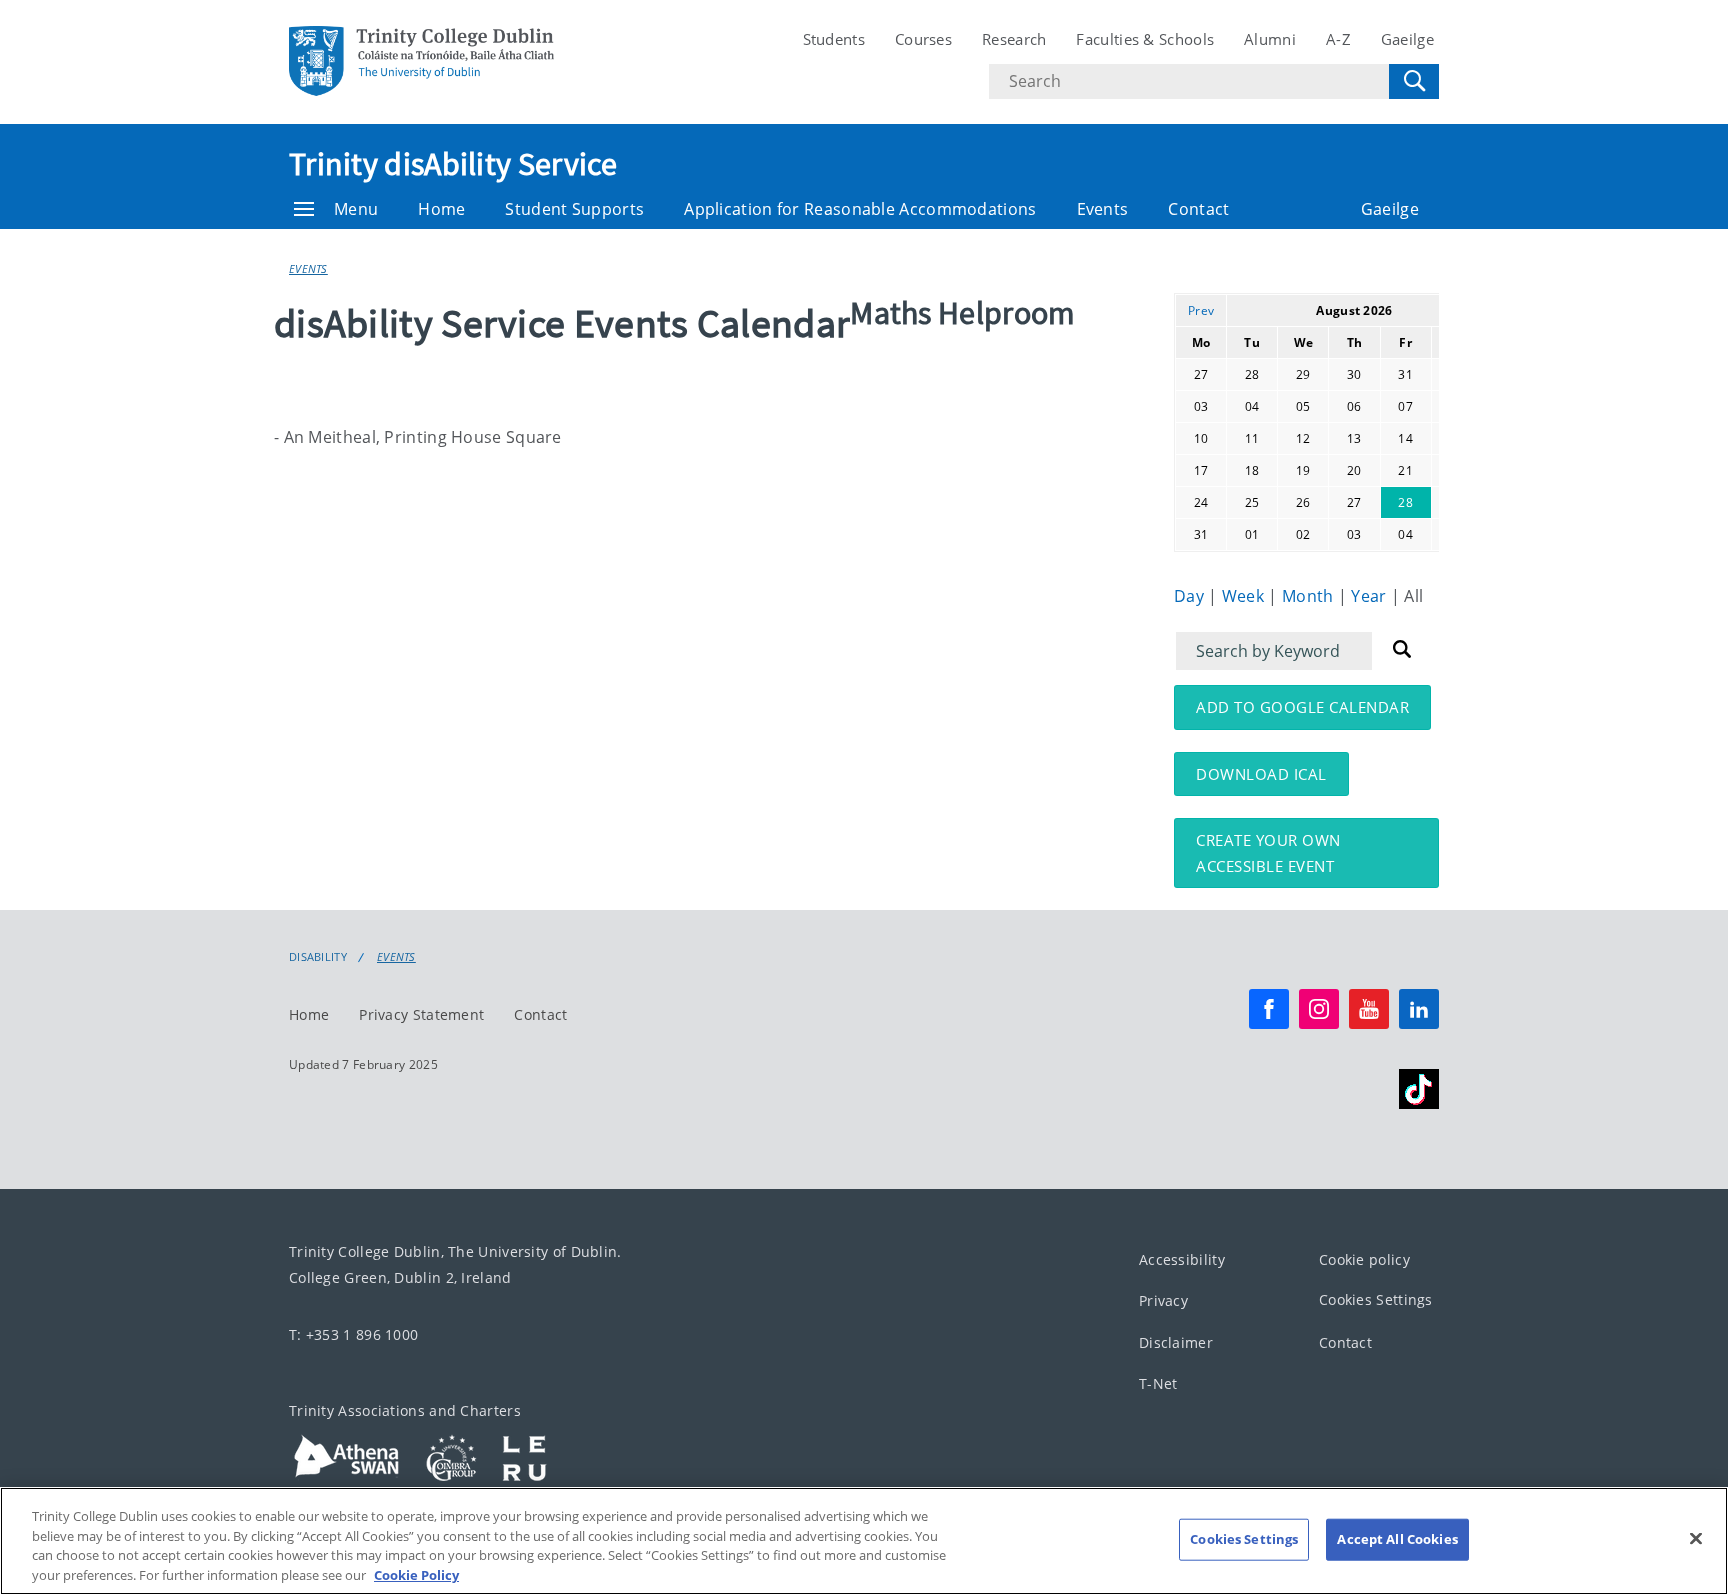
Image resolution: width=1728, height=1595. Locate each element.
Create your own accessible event (1268, 853)
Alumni (1270, 39)
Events (1103, 209)
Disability (318, 957)
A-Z (1338, 39)
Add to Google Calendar (1302, 707)
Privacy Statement (421, 1014)
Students (834, 39)
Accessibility (1182, 1259)
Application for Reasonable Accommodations (860, 209)
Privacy (1163, 1301)
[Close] (1696, 1538)
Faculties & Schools (1145, 39)
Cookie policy (1364, 1259)
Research (1014, 39)
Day (1191, 596)
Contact (1198, 209)
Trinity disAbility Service (453, 164)
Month (1310, 596)
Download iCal (1261, 774)
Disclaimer (1176, 1342)
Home (441, 209)
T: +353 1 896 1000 (353, 1334)
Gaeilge (1407, 39)
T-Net (1158, 1384)
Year (1371, 596)
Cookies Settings (1376, 1300)
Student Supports (574, 209)
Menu (356, 209)
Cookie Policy (416, 1574)
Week (1245, 596)
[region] (864, 1541)
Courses (923, 39)
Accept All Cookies (1397, 1539)
